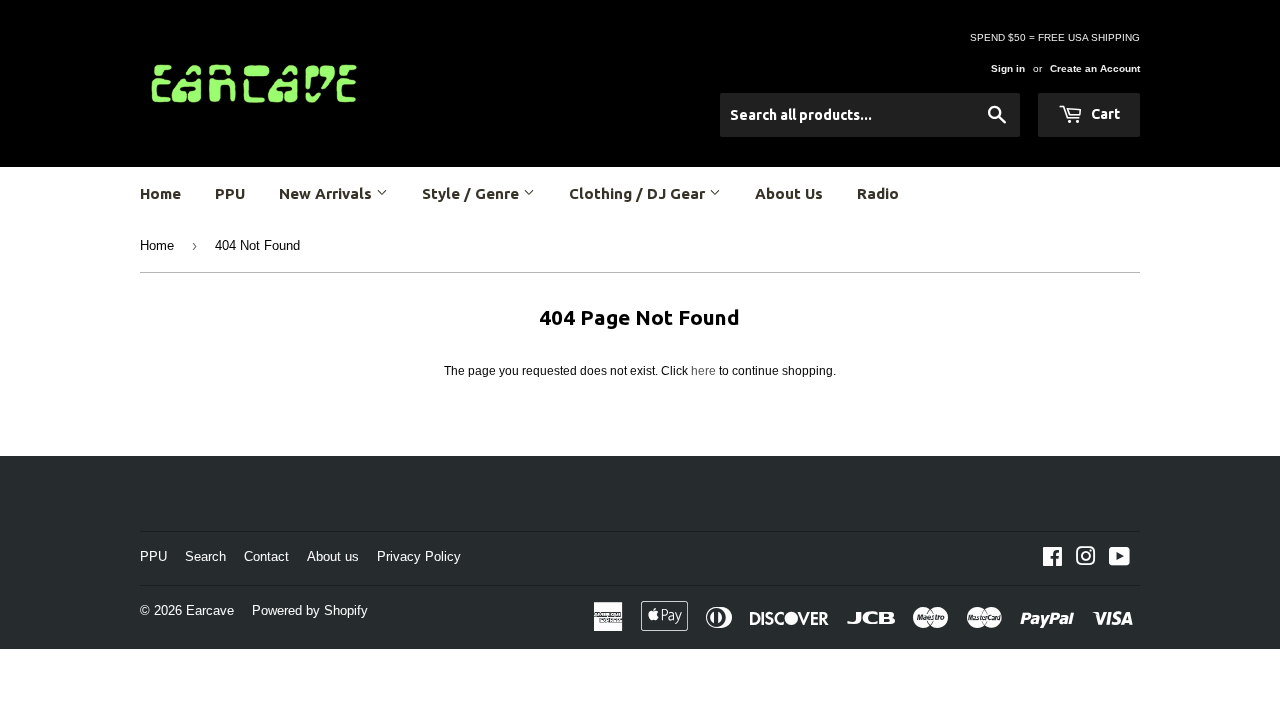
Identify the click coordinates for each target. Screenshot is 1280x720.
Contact (266, 556)
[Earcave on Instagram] (1086, 560)
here (703, 371)
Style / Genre (472, 193)
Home (160, 193)
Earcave (210, 610)
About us (333, 556)
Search (205, 556)
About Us (789, 193)
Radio (878, 193)
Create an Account (1095, 68)
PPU (230, 193)
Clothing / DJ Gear (639, 193)
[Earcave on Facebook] (1052, 560)
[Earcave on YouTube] (1119, 560)
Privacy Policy (419, 556)
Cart (1104, 114)
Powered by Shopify (310, 610)
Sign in (1008, 68)
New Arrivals (327, 193)
